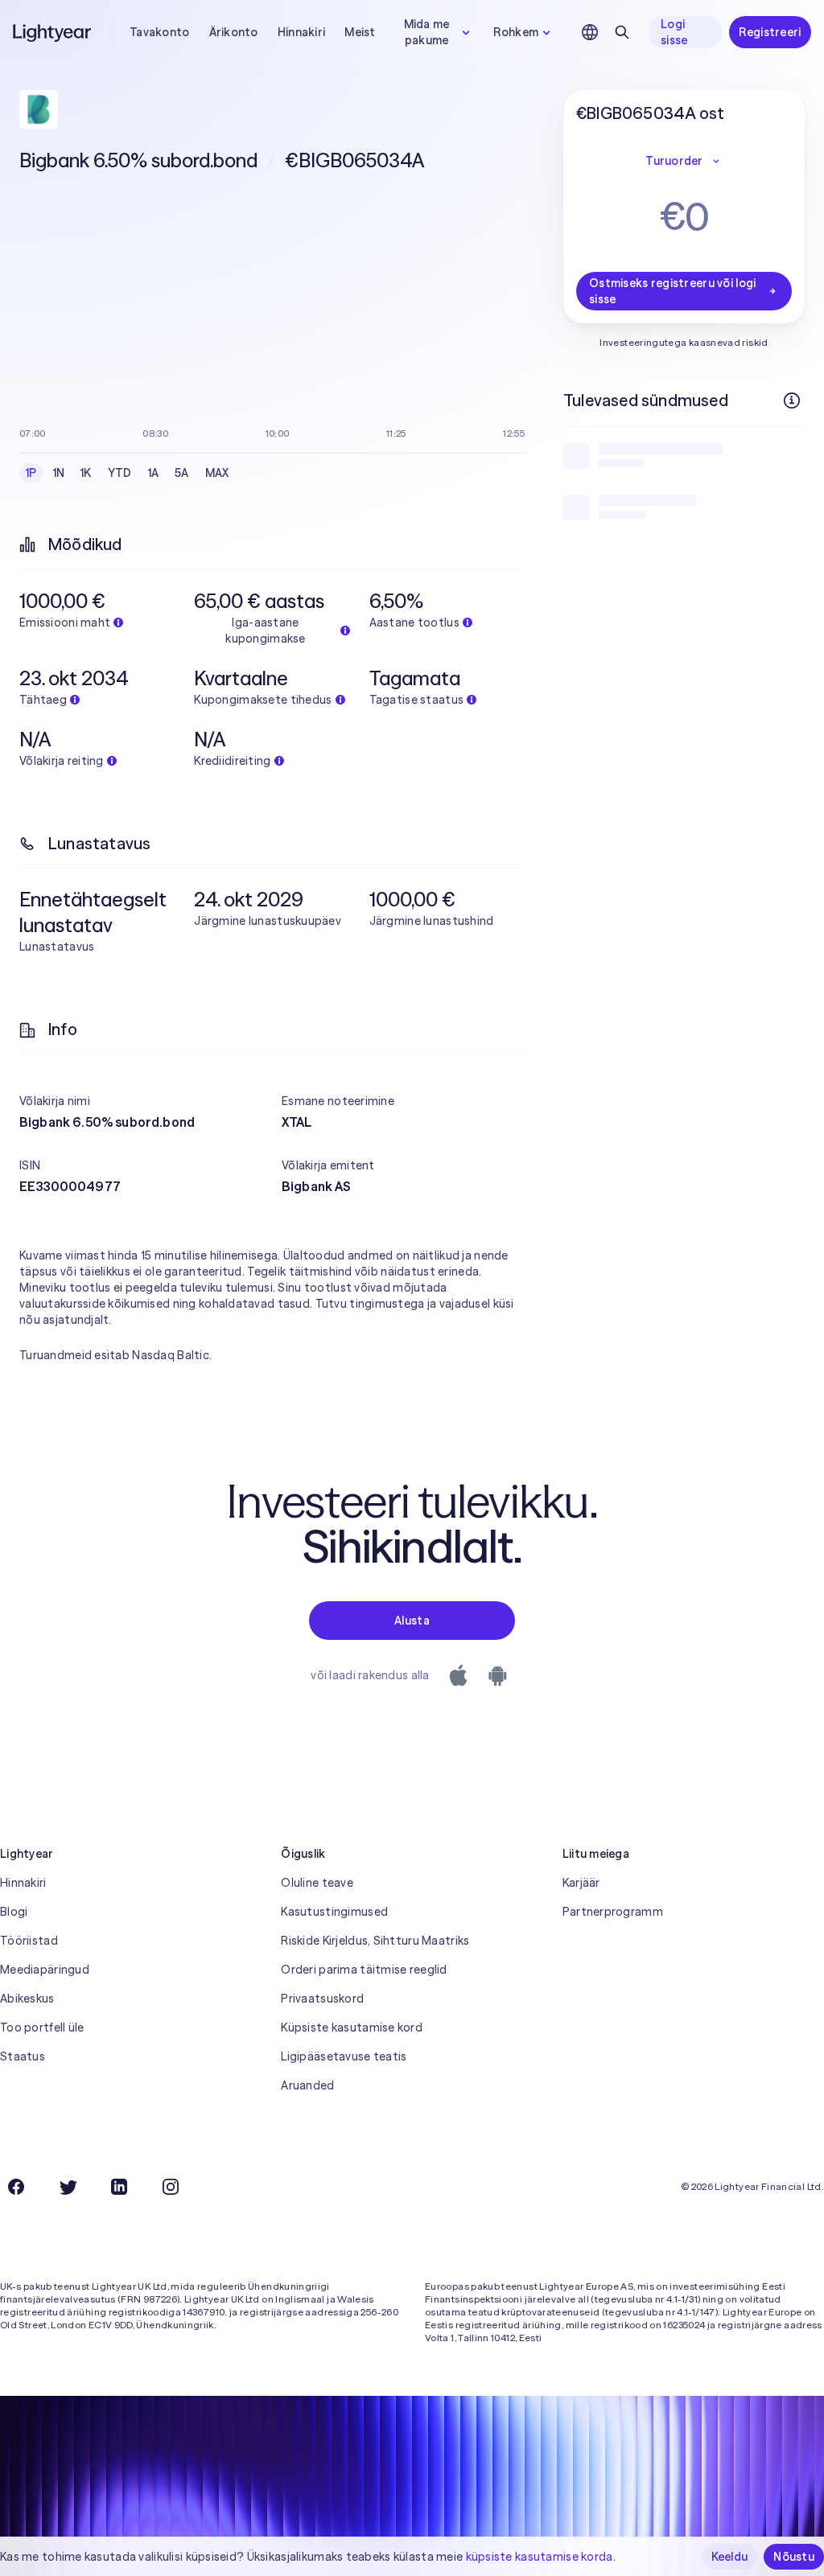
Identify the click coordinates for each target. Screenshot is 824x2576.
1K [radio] (86, 473)
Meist (360, 32)
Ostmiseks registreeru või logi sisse (672, 291)
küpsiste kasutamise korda (540, 2557)
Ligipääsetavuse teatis (344, 2056)
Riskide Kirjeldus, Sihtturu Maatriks (375, 1941)
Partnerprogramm (613, 1912)
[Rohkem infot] (792, 401)
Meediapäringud (45, 1970)
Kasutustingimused (334, 1912)
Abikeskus (27, 1999)
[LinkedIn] (119, 2187)
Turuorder (674, 161)
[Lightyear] (53, 32)
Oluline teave (317, 1883)
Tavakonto (160, 32)
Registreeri (770, 32)
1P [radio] (31, 473)
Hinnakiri (302, 32)
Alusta (412, 1621)
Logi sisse (674, 32)
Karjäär (581, 1883)
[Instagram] (171, 2187)
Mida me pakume (427, 32)
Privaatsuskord (322, 1999)
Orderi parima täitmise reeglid (364, 1970)
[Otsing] (622, 32)
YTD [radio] (120, 473)
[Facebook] (16, 2187)
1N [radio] (59, 473)
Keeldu (730, 2557)
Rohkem (516, 32)
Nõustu (794, 2557)
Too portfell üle (42, 2028)
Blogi (14, 1912)
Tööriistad (29, 1941)
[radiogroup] (128, 473)
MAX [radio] (217, 473)
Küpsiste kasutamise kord (352, 2028)
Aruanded (307, 2085)
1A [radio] (154, 473)
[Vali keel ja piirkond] (590, 32)
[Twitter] (68, 2187)
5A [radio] (182, 473)
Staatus (23, 2056)
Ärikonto (234, 32)
